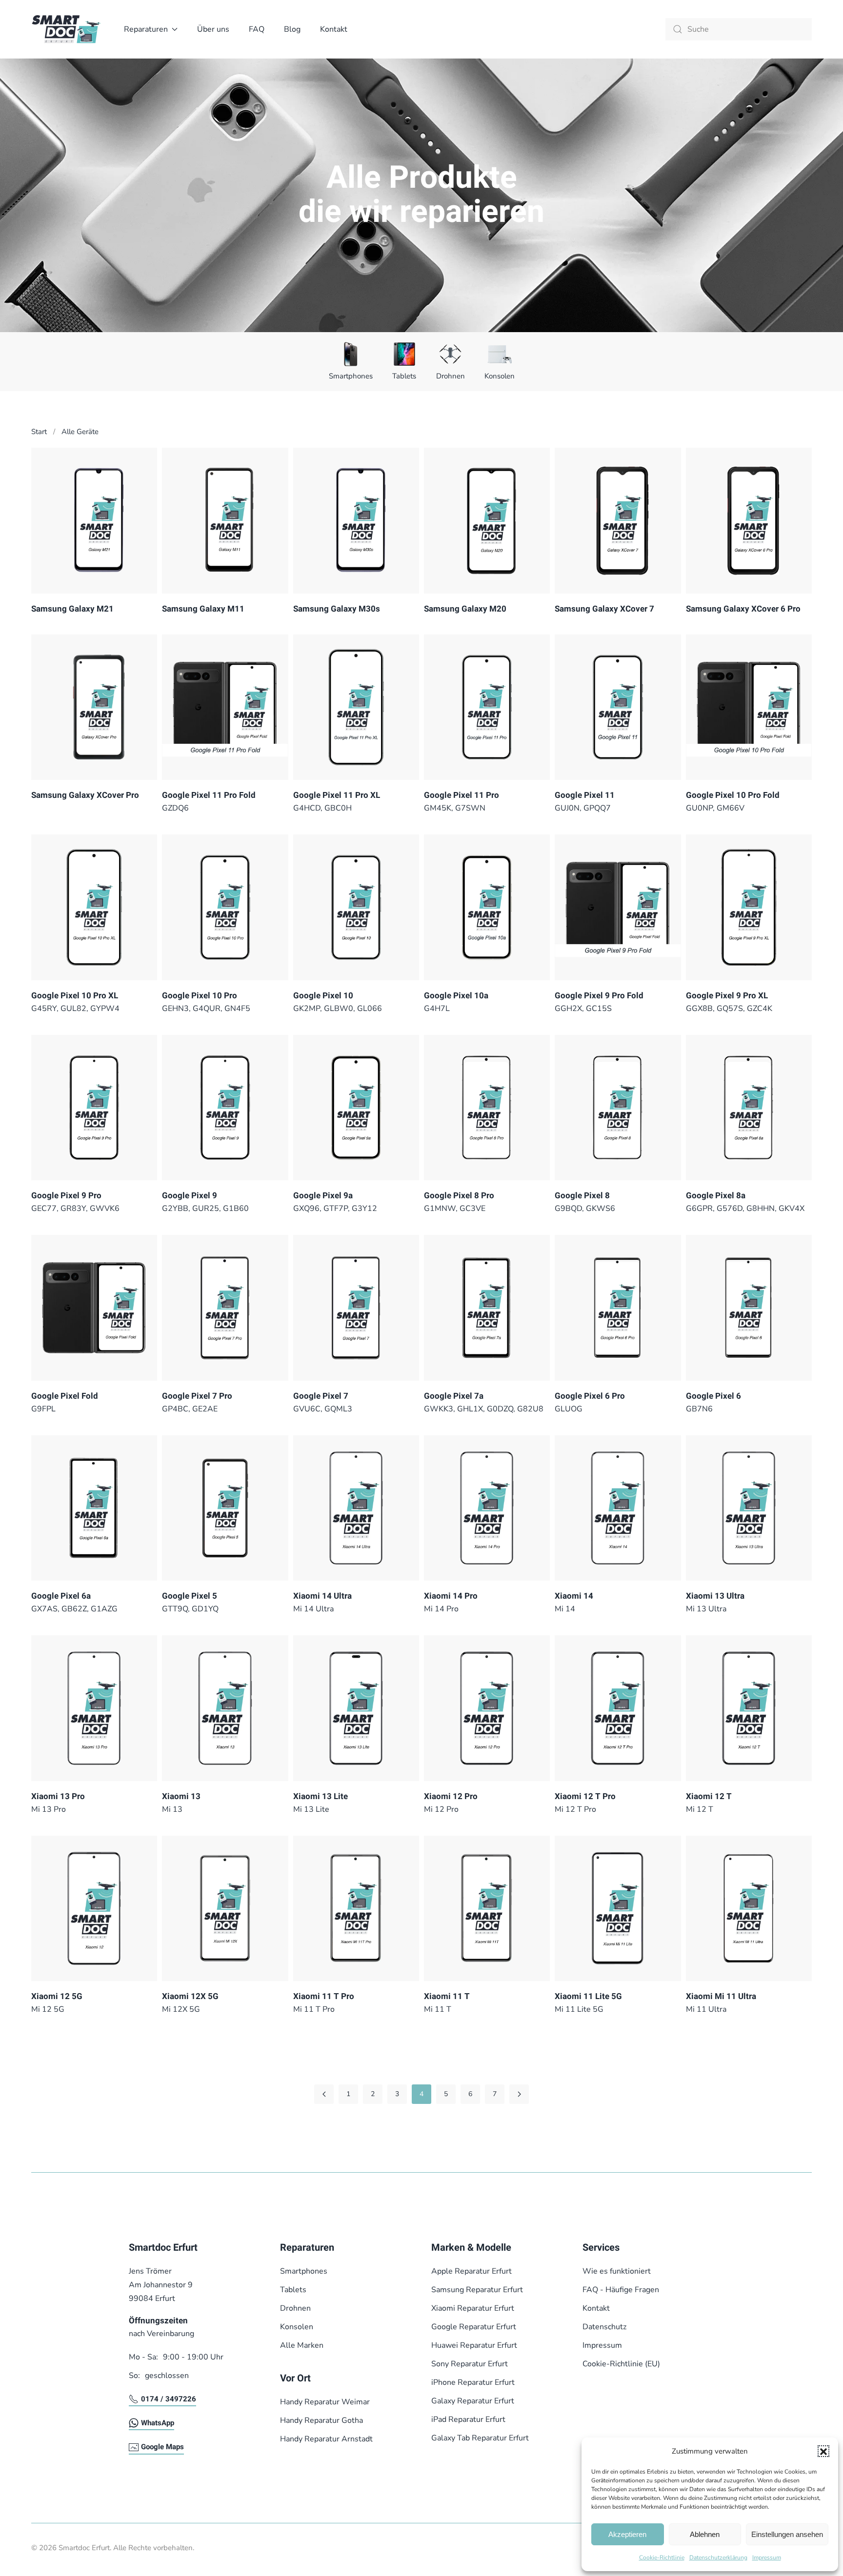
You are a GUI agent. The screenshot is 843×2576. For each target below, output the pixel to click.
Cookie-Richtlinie (662, 2557)
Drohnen (451, 376)
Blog (292, 29)
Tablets (404, 376)
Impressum (767, 2557)
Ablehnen (705, 2534)
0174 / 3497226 (169, 2399)
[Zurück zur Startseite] (68, 29)
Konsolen (500, 376)
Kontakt (334, 29)
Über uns (213, 29)
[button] (823, 2451)
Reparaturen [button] (146, 29)
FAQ (257, 29)
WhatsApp (158, 2423)
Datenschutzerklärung (718, 2557)
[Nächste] (519, 2094)
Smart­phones (351, 376)
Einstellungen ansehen (787, 2534)
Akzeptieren (627, 2534)
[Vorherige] (324, 2094)
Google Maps (162, 2447)
